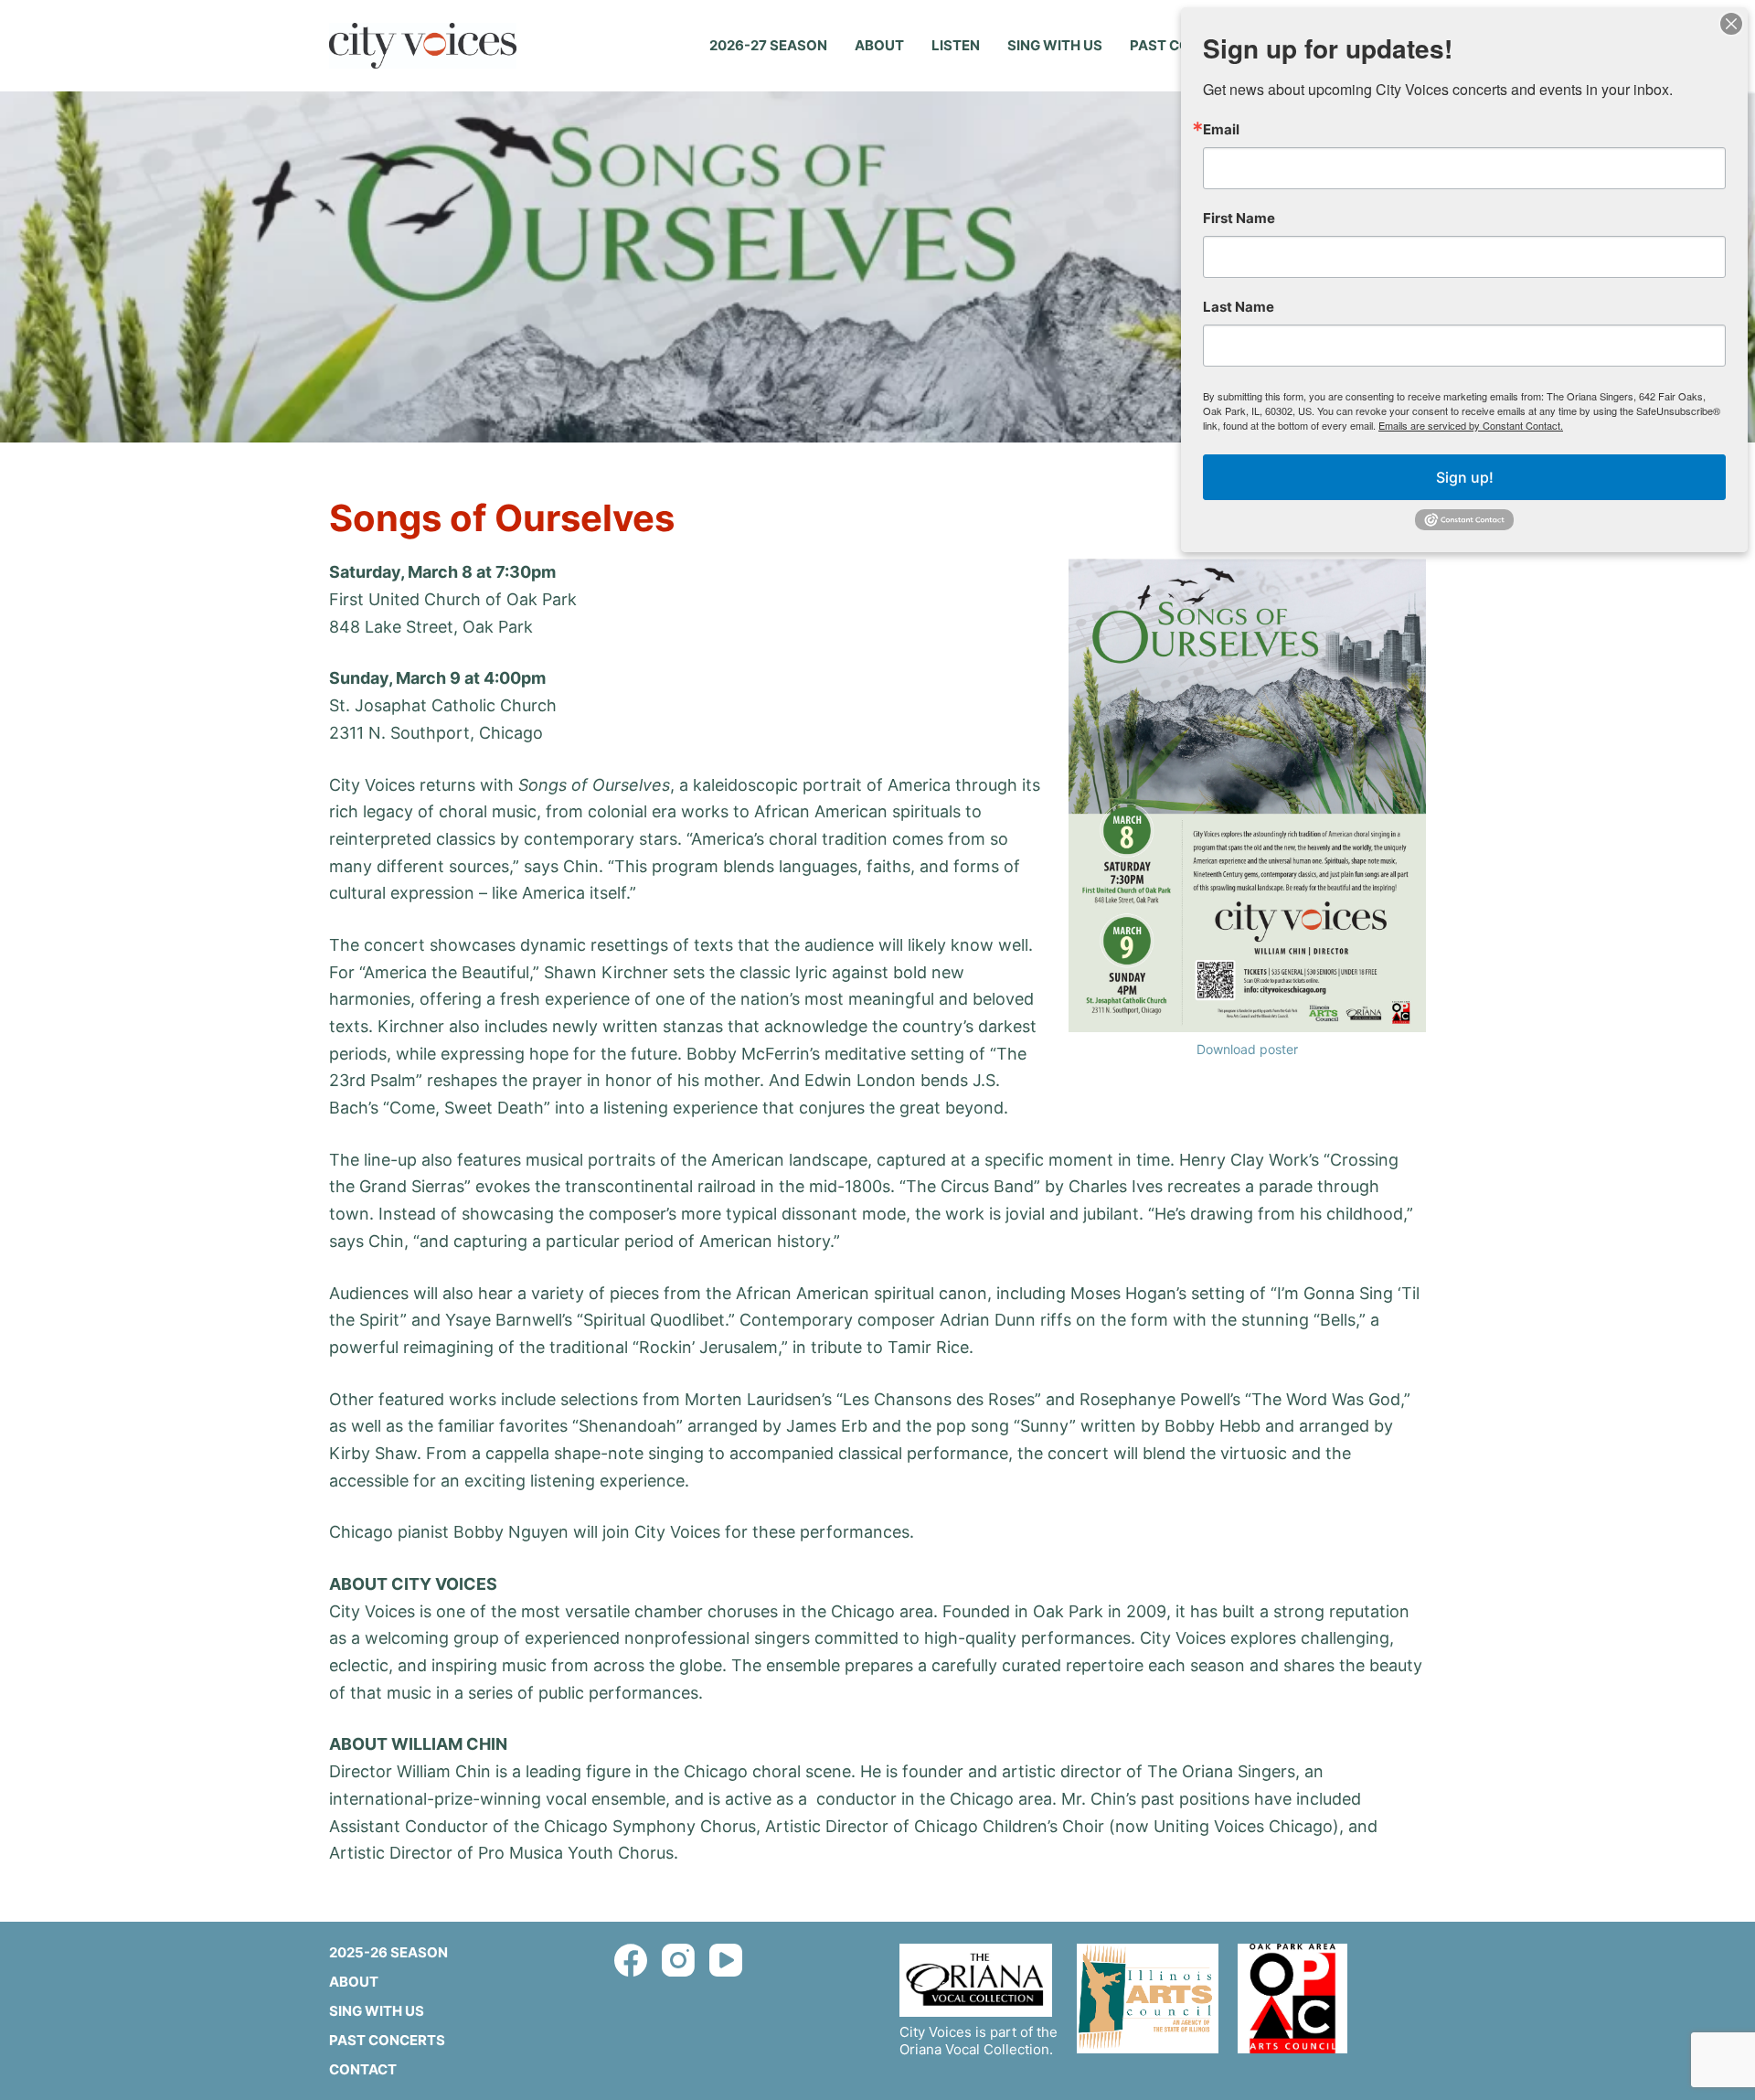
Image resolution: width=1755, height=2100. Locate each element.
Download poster (1247, 1049)
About (879, 45)
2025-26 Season (388, 1952)
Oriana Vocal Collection (974, 2049)
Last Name (1239, 307)
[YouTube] (726, 1960)
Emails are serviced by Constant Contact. (1471, 425)
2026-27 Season (768, 45)
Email (1221, 129)
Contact (363, 2069)
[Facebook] (631, 1960)
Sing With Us (1055, 45)
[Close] (1731, 24)
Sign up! (1465, 477)
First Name (1239, 218)
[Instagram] (678, 1960)
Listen (956, 45)
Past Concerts (387, 2040)
